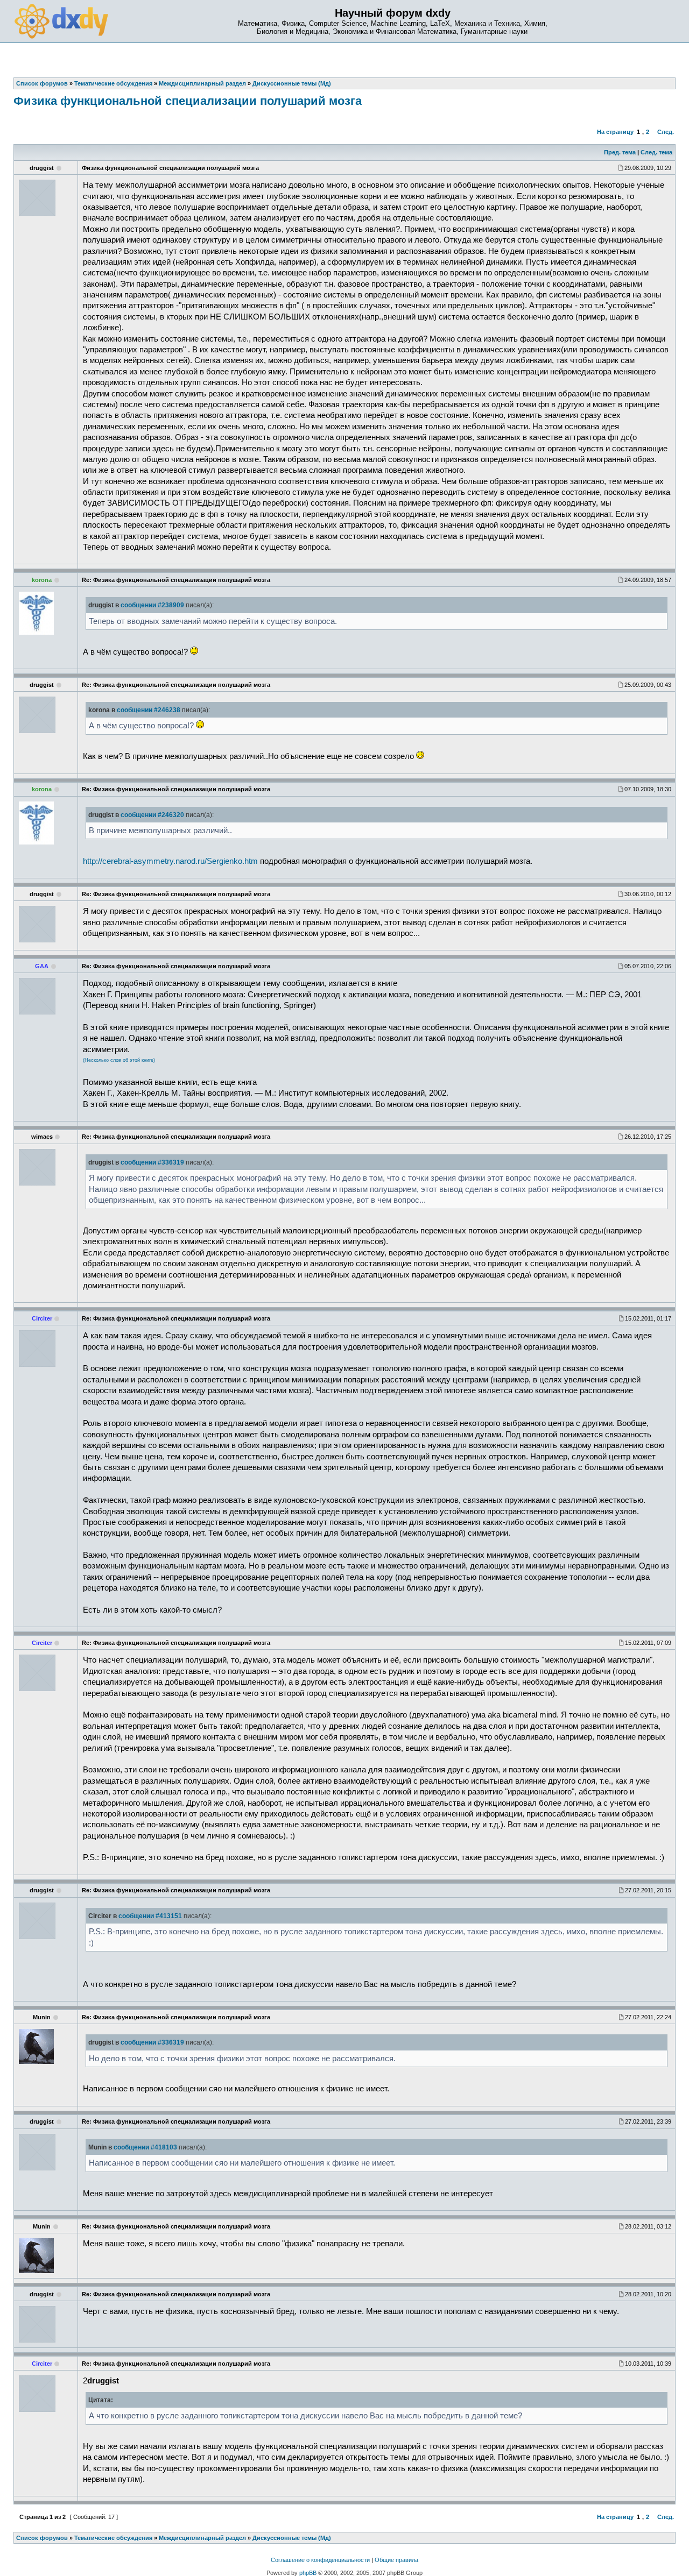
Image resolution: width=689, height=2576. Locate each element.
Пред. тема (620, 152)
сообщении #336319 (152, 1162)
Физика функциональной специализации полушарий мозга (188, 101)
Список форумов (42, 2538)
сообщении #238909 (152, 605)
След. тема (656, 152)
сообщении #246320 (152, 815)
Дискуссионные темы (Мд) (292, 2538)
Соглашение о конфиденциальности (320, 2560)
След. (666, 132)
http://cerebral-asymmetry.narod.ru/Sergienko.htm (170, 861)
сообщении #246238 (149, 710)
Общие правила (396, 2560)
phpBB (308, 2573)
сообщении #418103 (145, 2147)
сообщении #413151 (150, 1916)
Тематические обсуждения (113, 2538)
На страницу (615, 132)
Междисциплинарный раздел (202, 2538)
